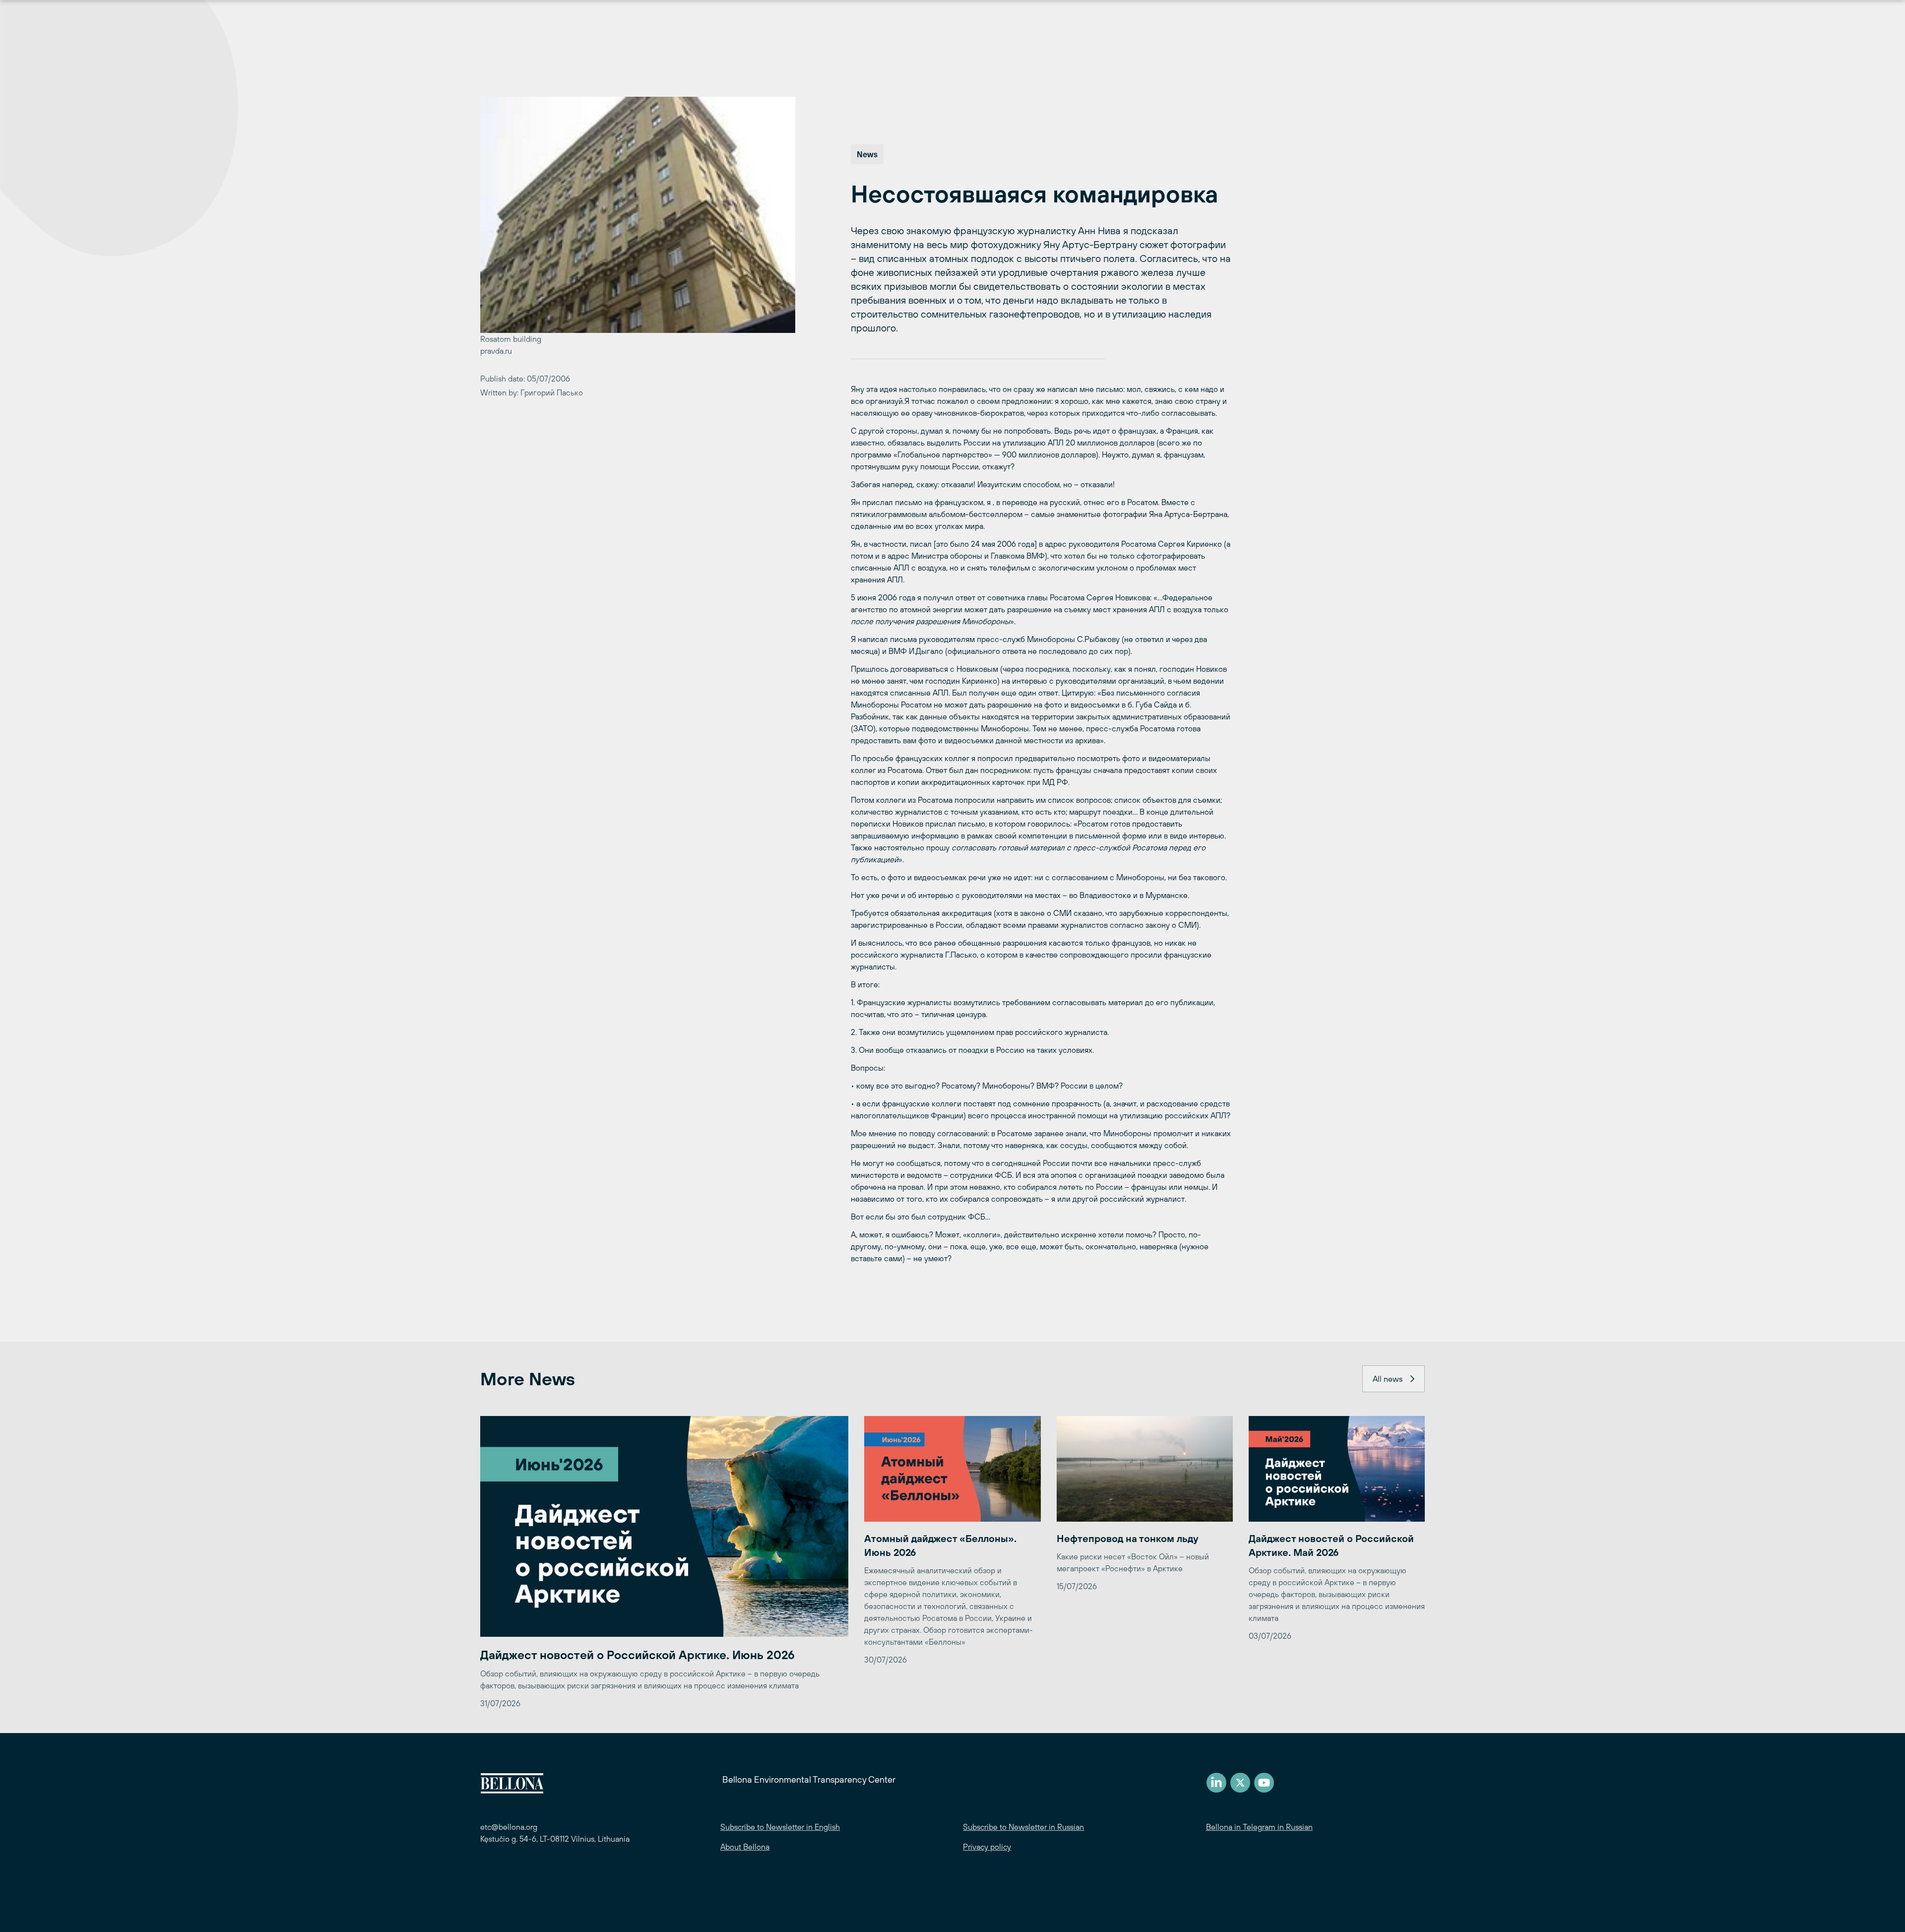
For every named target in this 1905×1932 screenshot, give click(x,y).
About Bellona (745, 1847)
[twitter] (1240, 1783)
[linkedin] (1216, 1783)
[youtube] (1264, 1783)
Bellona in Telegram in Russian (1259, 1827)
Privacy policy (987, 1847)
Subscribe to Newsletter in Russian (1023, 1827)
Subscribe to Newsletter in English (780, 1827)
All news (1388, 1379)
